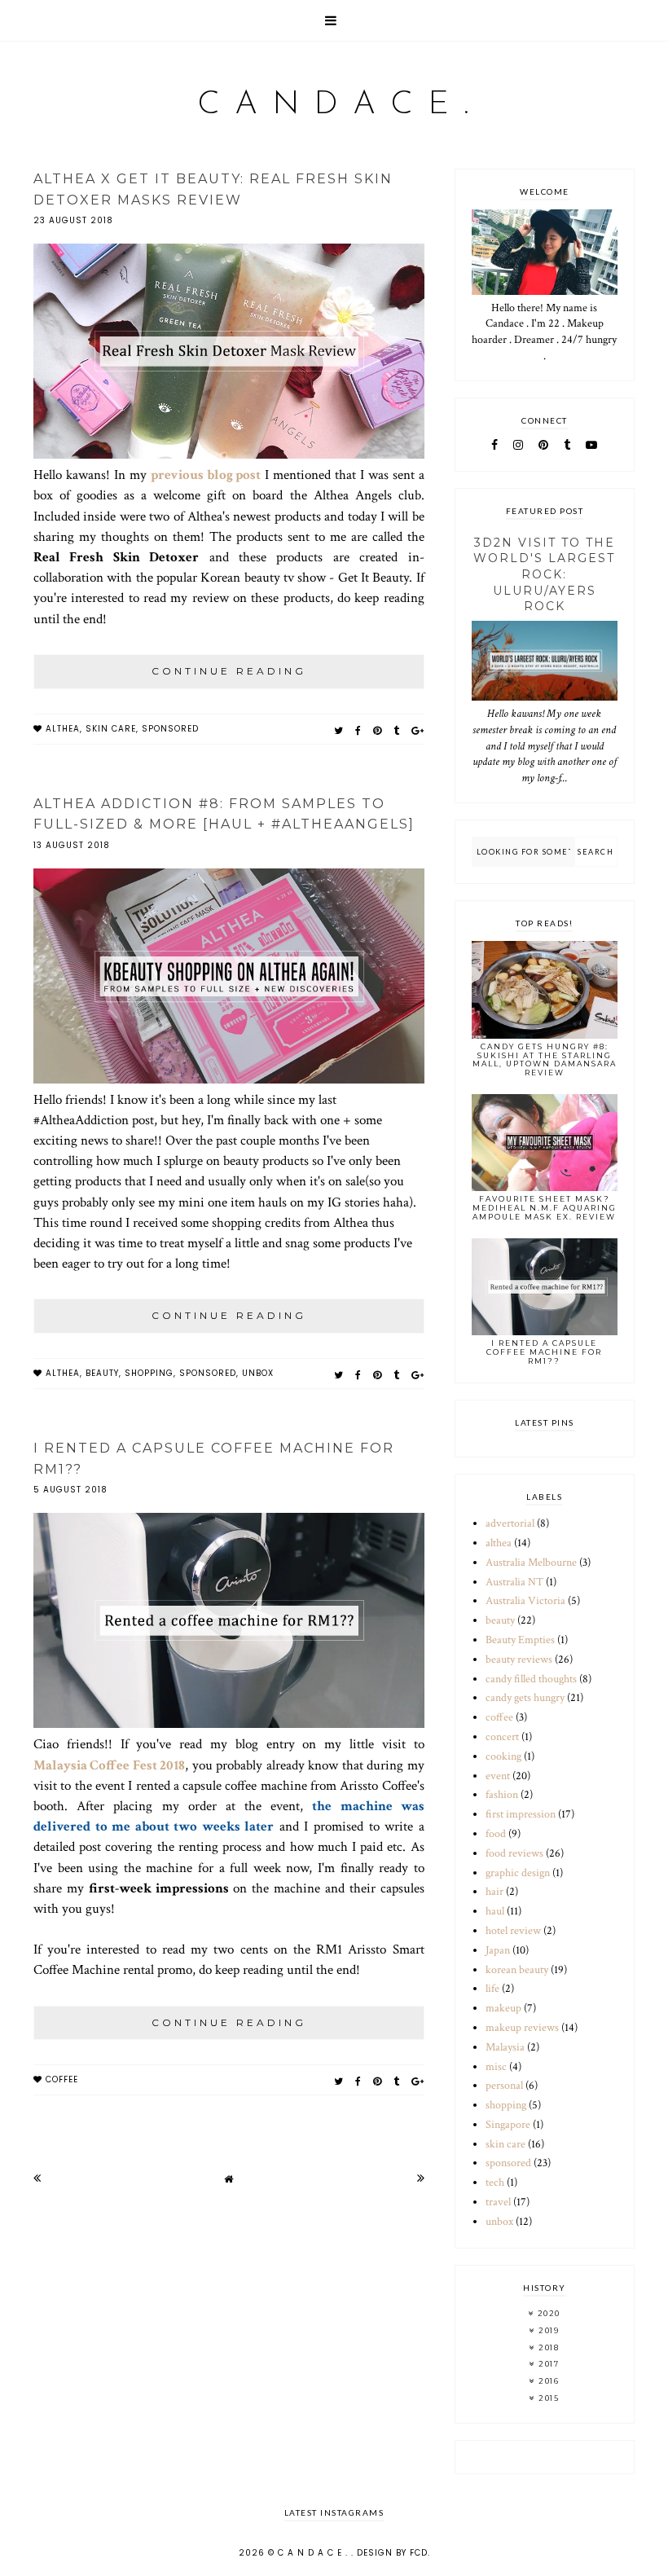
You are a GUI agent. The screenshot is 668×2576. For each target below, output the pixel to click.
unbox (258, 1373)
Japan (498, 1950)
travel (498, 2202)
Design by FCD (392, 2553)
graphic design (518, 1873)
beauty (102, 1373)
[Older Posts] (421, 2178)
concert (502, 1737)
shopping (149, 1373)
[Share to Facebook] (358, 730)
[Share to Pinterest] (378, 730)
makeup (503, 2008)
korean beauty (517, 1970)
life (492, 1989)
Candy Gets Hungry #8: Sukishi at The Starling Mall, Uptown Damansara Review (545, 1059)
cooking (503, 1756)
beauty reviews (519, 1659)
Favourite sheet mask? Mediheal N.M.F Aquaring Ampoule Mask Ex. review (545, 1208)
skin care (111, 729)
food (496, 1834)
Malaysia (505, 2047)
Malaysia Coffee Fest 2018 (109, 1765)
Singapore (508, 2125)
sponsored (170, 729)
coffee (62, 2079)
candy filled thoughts (531, 1679)
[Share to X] (339, 730)
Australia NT (514, 1582)
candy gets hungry (525, 1698)
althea (63, 729)
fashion (502, 1795)
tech (495, 2183)
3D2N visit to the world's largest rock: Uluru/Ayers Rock (544, 574)
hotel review (513, 1931)
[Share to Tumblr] (397, 730)
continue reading (229, 671)
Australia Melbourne (531, 1563)
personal (504, 2086)
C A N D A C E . (334, 105)
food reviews (514, 1853)
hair (494, 1892)
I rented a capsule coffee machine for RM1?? (544, 1352)
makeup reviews (522, 2028)
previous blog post (206, 475)
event (498, 1776)
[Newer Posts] (37, 2178)
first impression (521, 1814)
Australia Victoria (525, 1601)
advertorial (510, 1523)
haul (495, 1911)
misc (496, 2067)
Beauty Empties (520, 1640)
